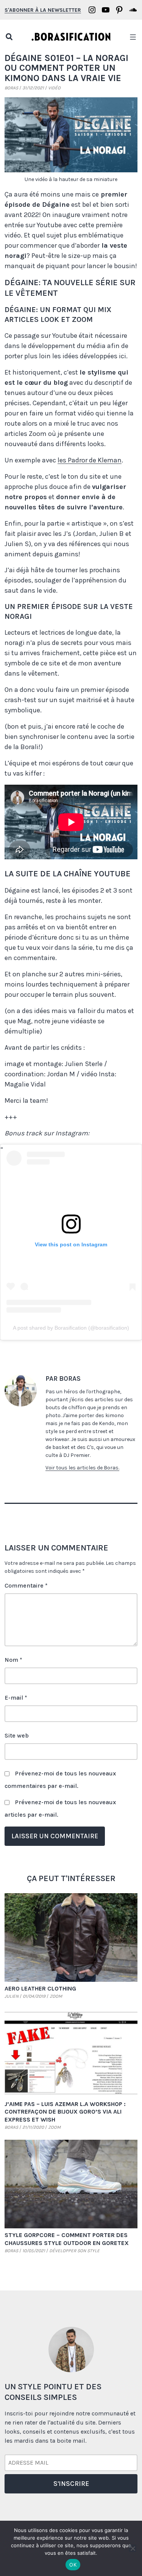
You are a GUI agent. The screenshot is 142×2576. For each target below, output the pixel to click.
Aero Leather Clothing (40, 1988)
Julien (12, 1996)
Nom (13, 1660)
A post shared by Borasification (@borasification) (71, 1328)
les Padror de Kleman (90, 460)
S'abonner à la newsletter (43, 10)
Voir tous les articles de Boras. (82, 1468)
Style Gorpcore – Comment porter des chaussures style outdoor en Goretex (67, 2239)
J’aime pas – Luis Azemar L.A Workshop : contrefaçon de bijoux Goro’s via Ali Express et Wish (65, 2112)
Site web (17, 1735)
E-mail (16, 1698)
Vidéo (54, 88)
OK (73, 2565)
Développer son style (74, 2251)
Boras (11, 88)
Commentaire (26, 1585)
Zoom (56, 1996)
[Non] (133, 2548)
